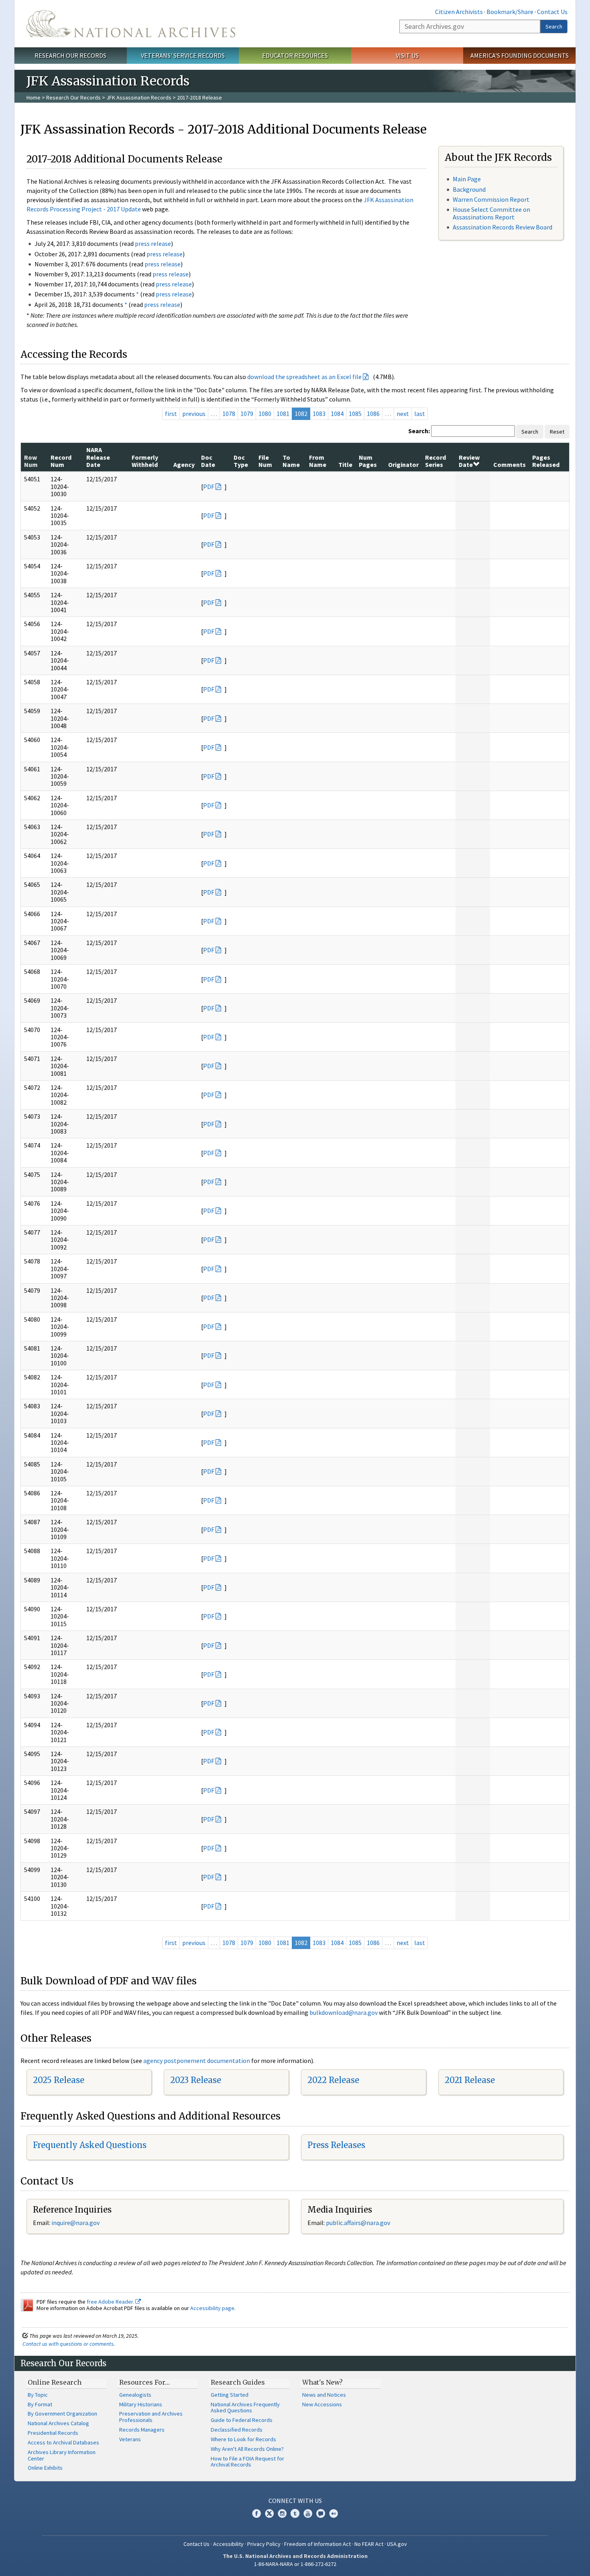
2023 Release (196, 2080)
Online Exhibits (45, 2468)
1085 (355, 414)
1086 (373, 414)
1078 (229, 414)
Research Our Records (70, 55)
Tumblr (295, 2513)
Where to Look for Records (243, 2439)
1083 (319, 414)
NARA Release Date (98, 457)
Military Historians (141, 2404)
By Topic (38, 2395)
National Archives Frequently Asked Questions (245, 2408)
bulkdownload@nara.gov (344, 2012)
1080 (265, 414)
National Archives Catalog (58, 2423)
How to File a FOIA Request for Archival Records (247, 2462)
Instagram (282, 2513)
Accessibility (228, 2544)
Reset (557, 432)
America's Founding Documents (520, 55)
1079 (247, 414)
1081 (283, 414)
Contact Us (552, 12)
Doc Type (241, 461)
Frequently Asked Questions (90, 2145)
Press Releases (336, 2145)
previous (194, 414)
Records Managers (142, 2430)
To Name (291, 461)
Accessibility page (212, 2308)
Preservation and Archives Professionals (151, 2417)
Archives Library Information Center (62, 2455)
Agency (184, 464)
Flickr (334, 2513)
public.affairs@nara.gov (358, 2223)
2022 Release (333, 2080)
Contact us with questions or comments (68, 2344)
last (420, 414)
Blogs (321, 2513)
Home (34, 97)
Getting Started (230, 2395)
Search (554, 26)
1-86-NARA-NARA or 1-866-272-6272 (295, 2564)
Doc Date (208, 461)
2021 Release (470, 2080)
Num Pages (368, 461)
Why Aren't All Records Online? (247, 2449)
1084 (337, 414)
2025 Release (59, 2080)
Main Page (467, 179)
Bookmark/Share (510, 12)
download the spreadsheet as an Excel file (304, 377)
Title (345, 464)
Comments (510, 464)
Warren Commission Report (491, 199)
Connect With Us (295, 2501)
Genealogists (135, 2395)
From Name (318, 461)
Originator (403, 464)
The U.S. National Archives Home (131, 24)
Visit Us (407, 55)
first (171, 414)
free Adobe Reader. (111, 2302)
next (403, 414)
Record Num (61, 461)
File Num (265, 461)
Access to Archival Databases (63, 2442)
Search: (419, 431)
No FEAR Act (369, 2544)
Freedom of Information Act (317, 2544)
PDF (209, 487)
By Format (40, 2404)
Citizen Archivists (459, 12)
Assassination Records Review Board (503, 227)
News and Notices (324, 2395)
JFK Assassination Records (139, 97)
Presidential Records (53, 2433)
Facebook (256, 2513)
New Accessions (322, 2404)
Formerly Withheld (145, 461)
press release (153, 243)
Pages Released (546, 461)
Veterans (130, 2439)
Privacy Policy (264, 2544)
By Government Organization (62, 2414)
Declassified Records (237, 2430)
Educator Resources (295, 55)
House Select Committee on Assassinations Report (491, 213)
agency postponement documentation (197, 2061)
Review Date (469, 461)
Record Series (435, 461)
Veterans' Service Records (183, 55)
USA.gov (397, 2544)
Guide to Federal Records (242, 2420)
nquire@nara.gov (76, 2223)
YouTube (308, 2513)
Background (469, 189)
